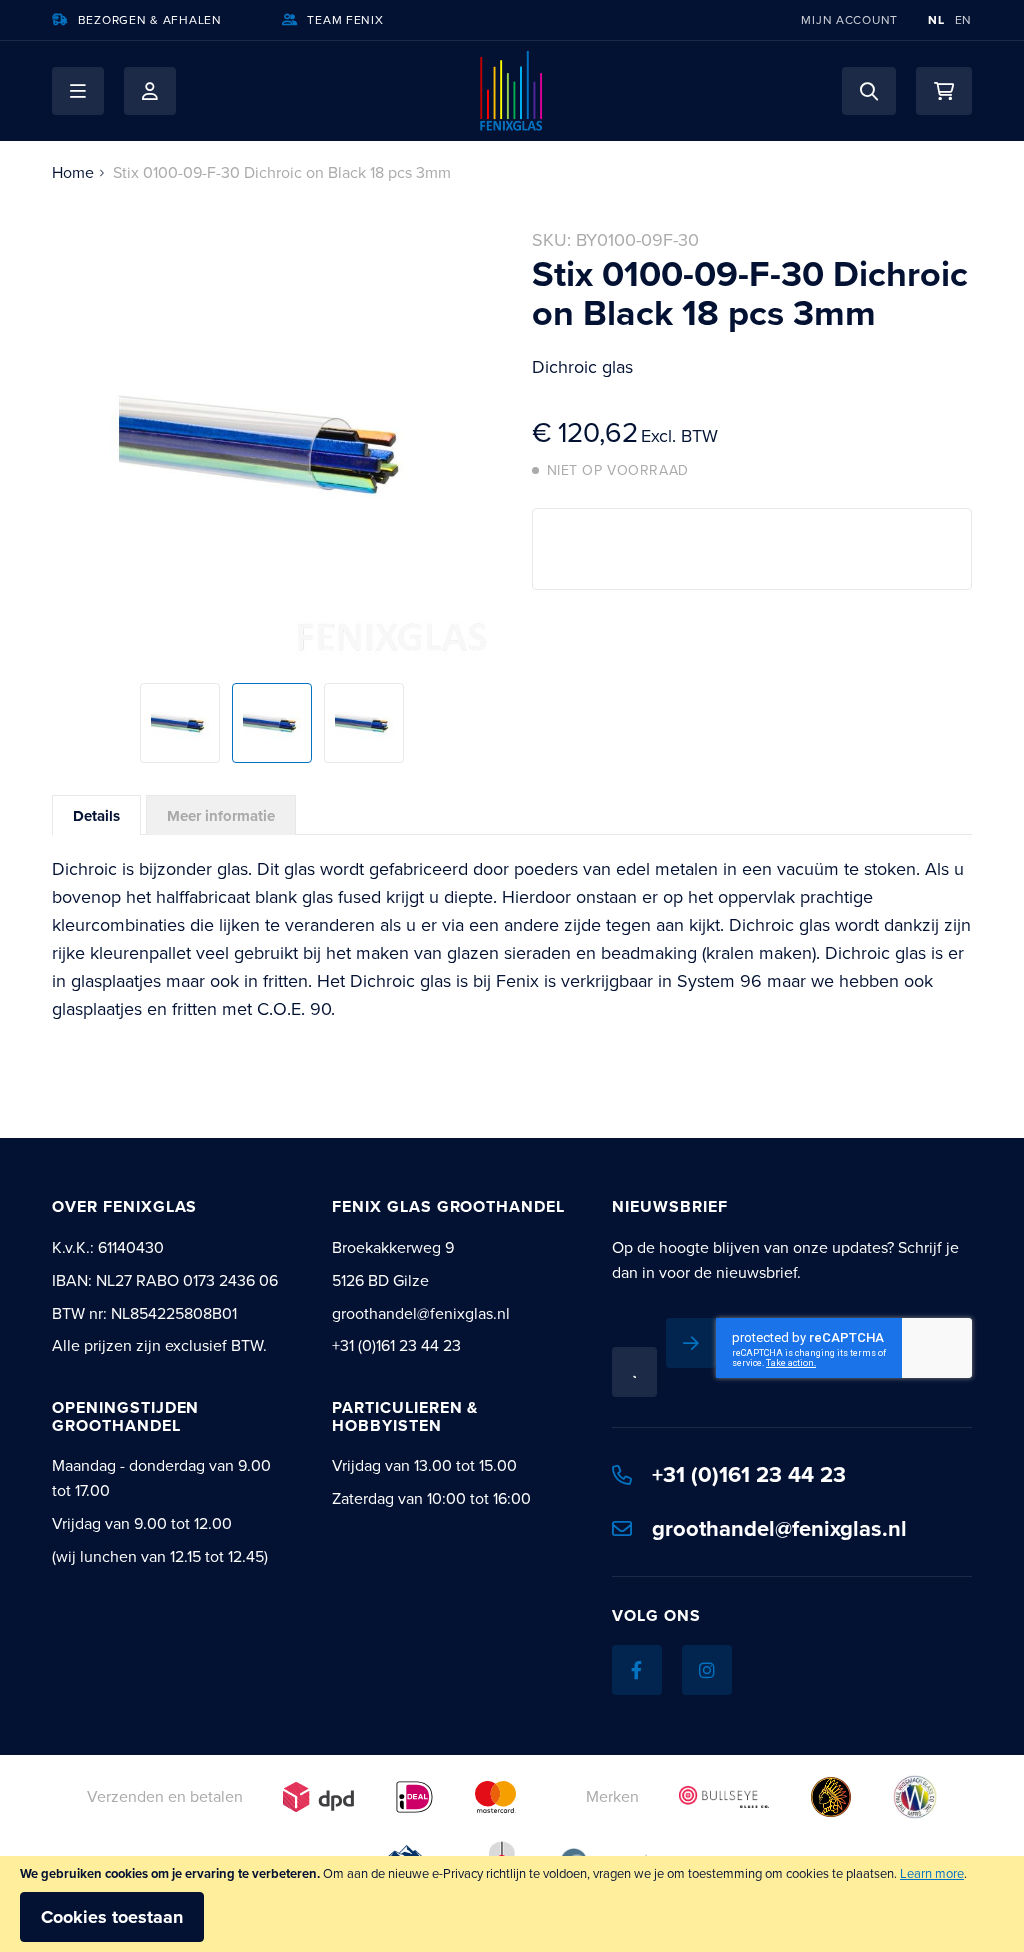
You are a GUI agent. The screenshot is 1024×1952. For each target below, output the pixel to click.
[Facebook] (637, 1670)
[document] (512, 1904)
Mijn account (849, 20)
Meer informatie (221, 816)
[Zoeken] (869, 91)
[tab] (96, 815)
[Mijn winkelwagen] (944, 91)
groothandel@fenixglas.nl (779, 1528)
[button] (78, 91)
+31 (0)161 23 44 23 (749, 1474)
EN (963, 20)
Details (96, 816)
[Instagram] (707, 1670)
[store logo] (512, 91)
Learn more (932, 1873)
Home (73, 172)
